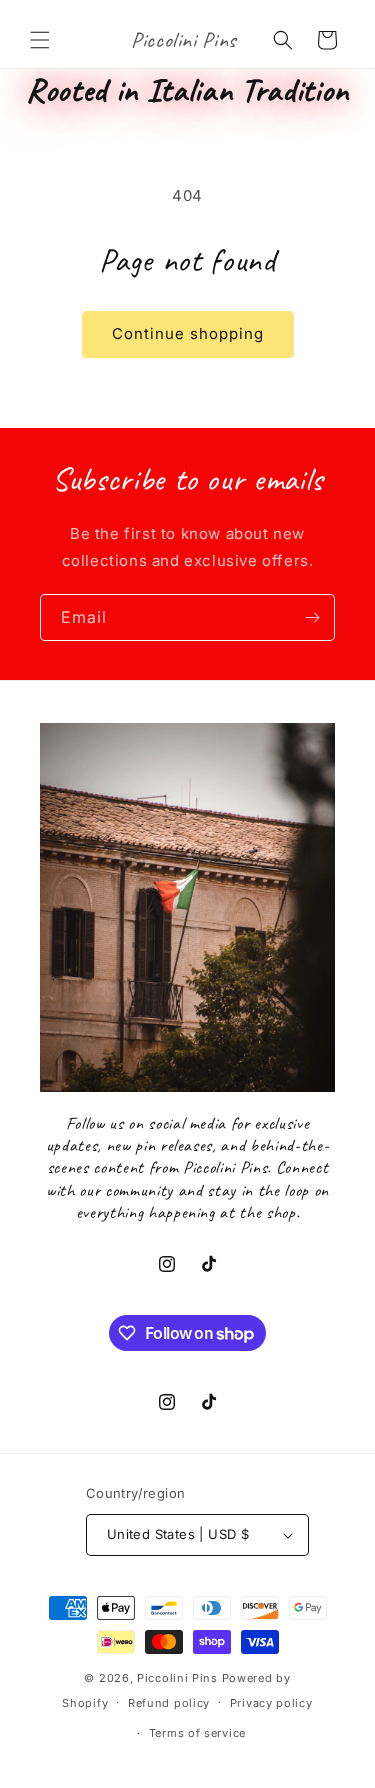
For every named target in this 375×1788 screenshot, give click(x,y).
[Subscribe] (312, 617)
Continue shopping (188, 333)
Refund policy (169, 1703)
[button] (40, 40)
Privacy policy (271, 1703)
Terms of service (197, 1733)
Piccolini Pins (177, 1678)
